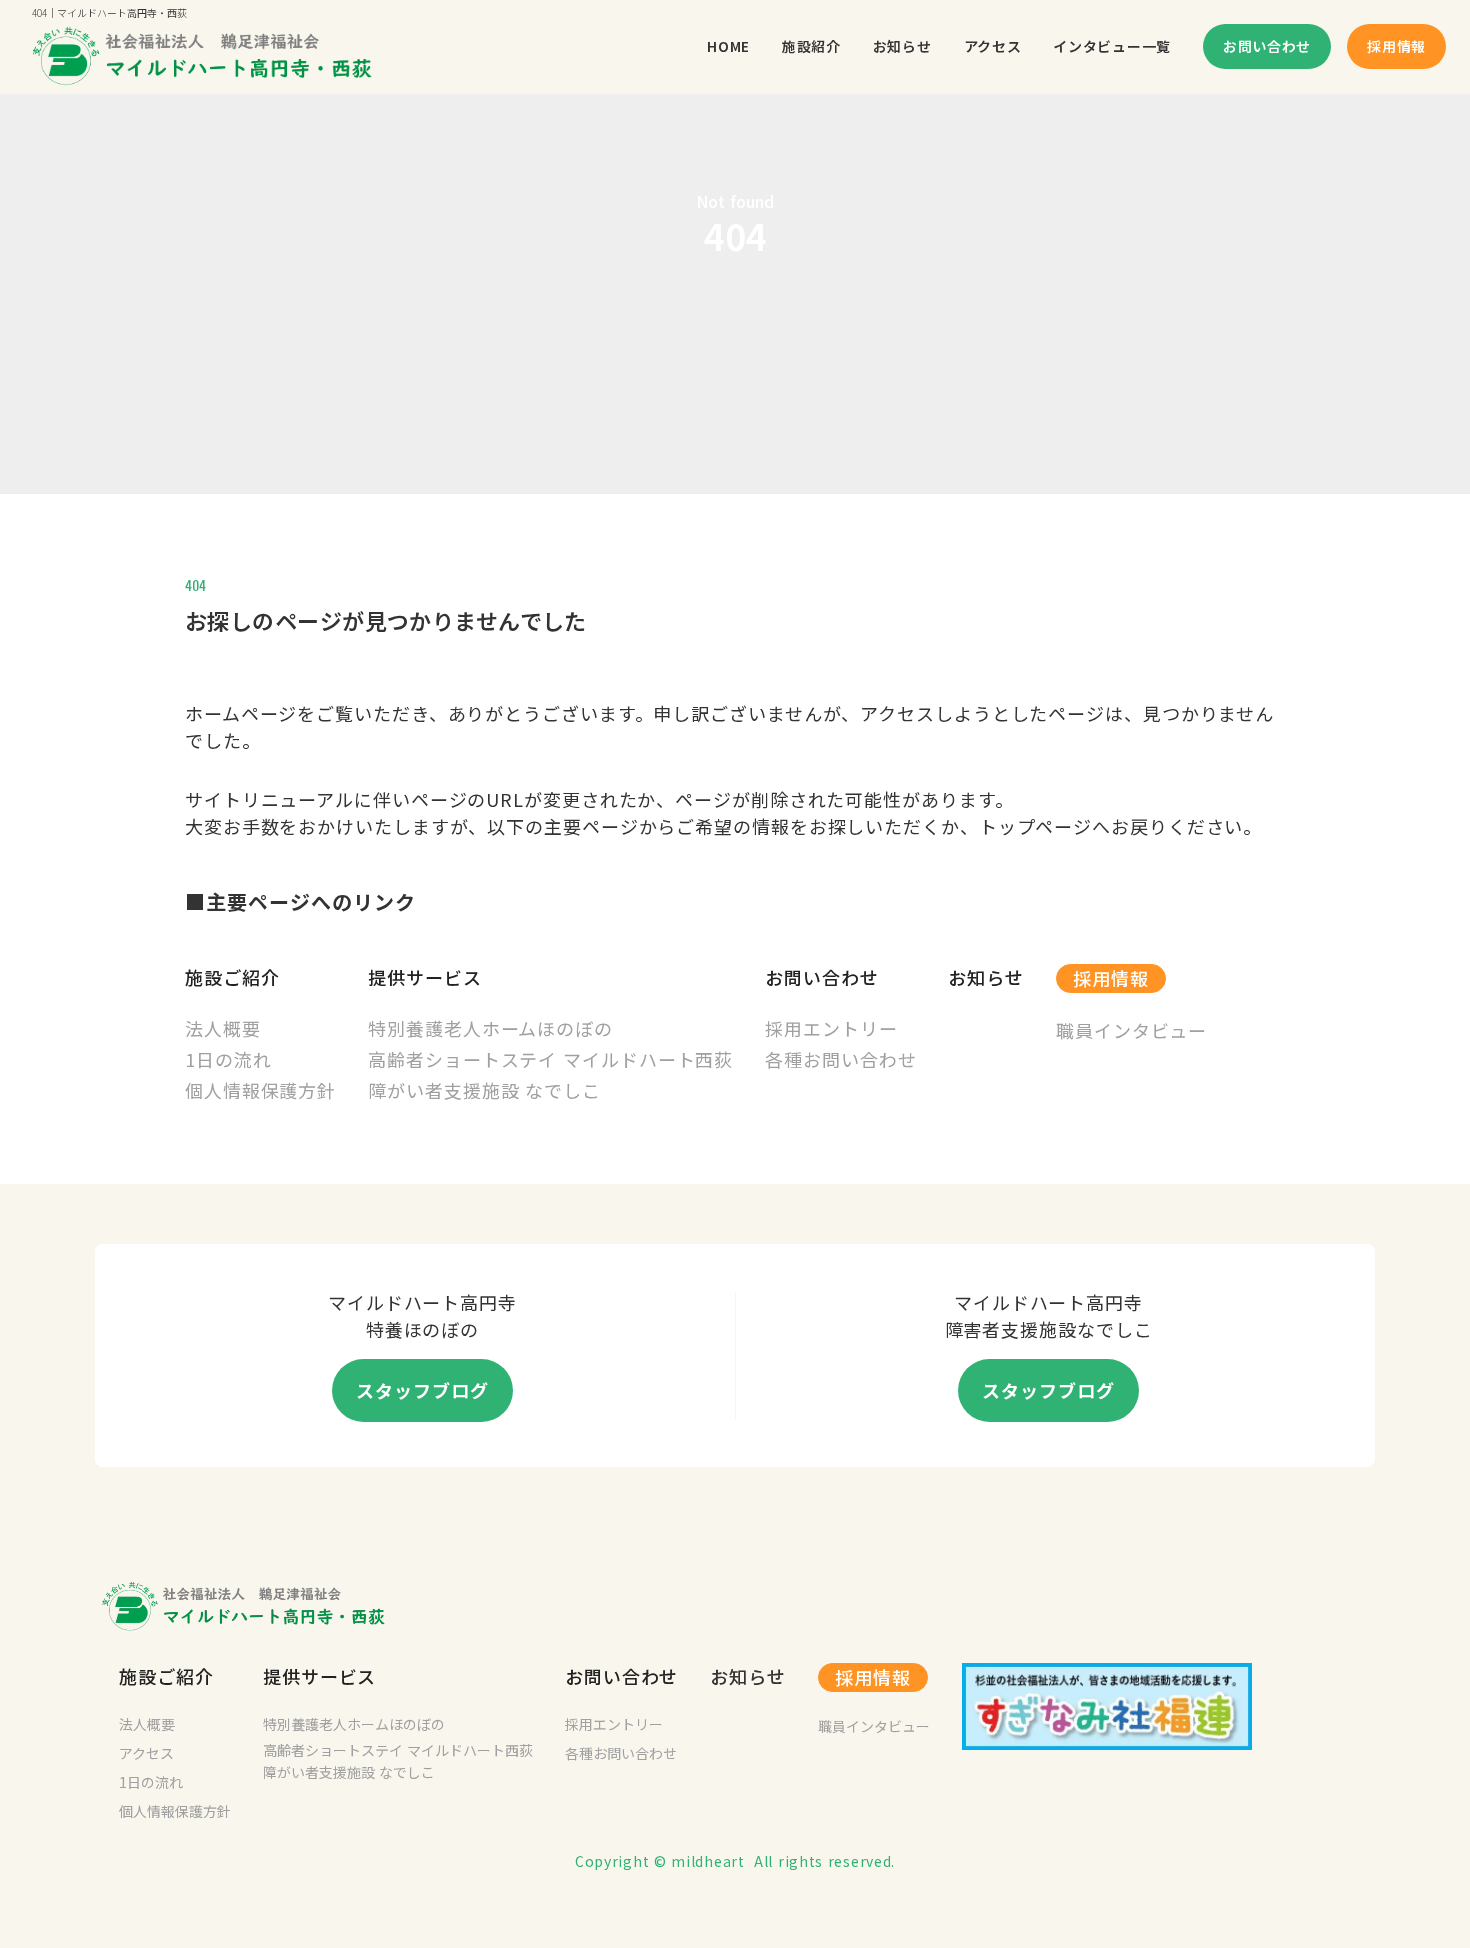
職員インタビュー (874, 1726)
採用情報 (1111, 978)
